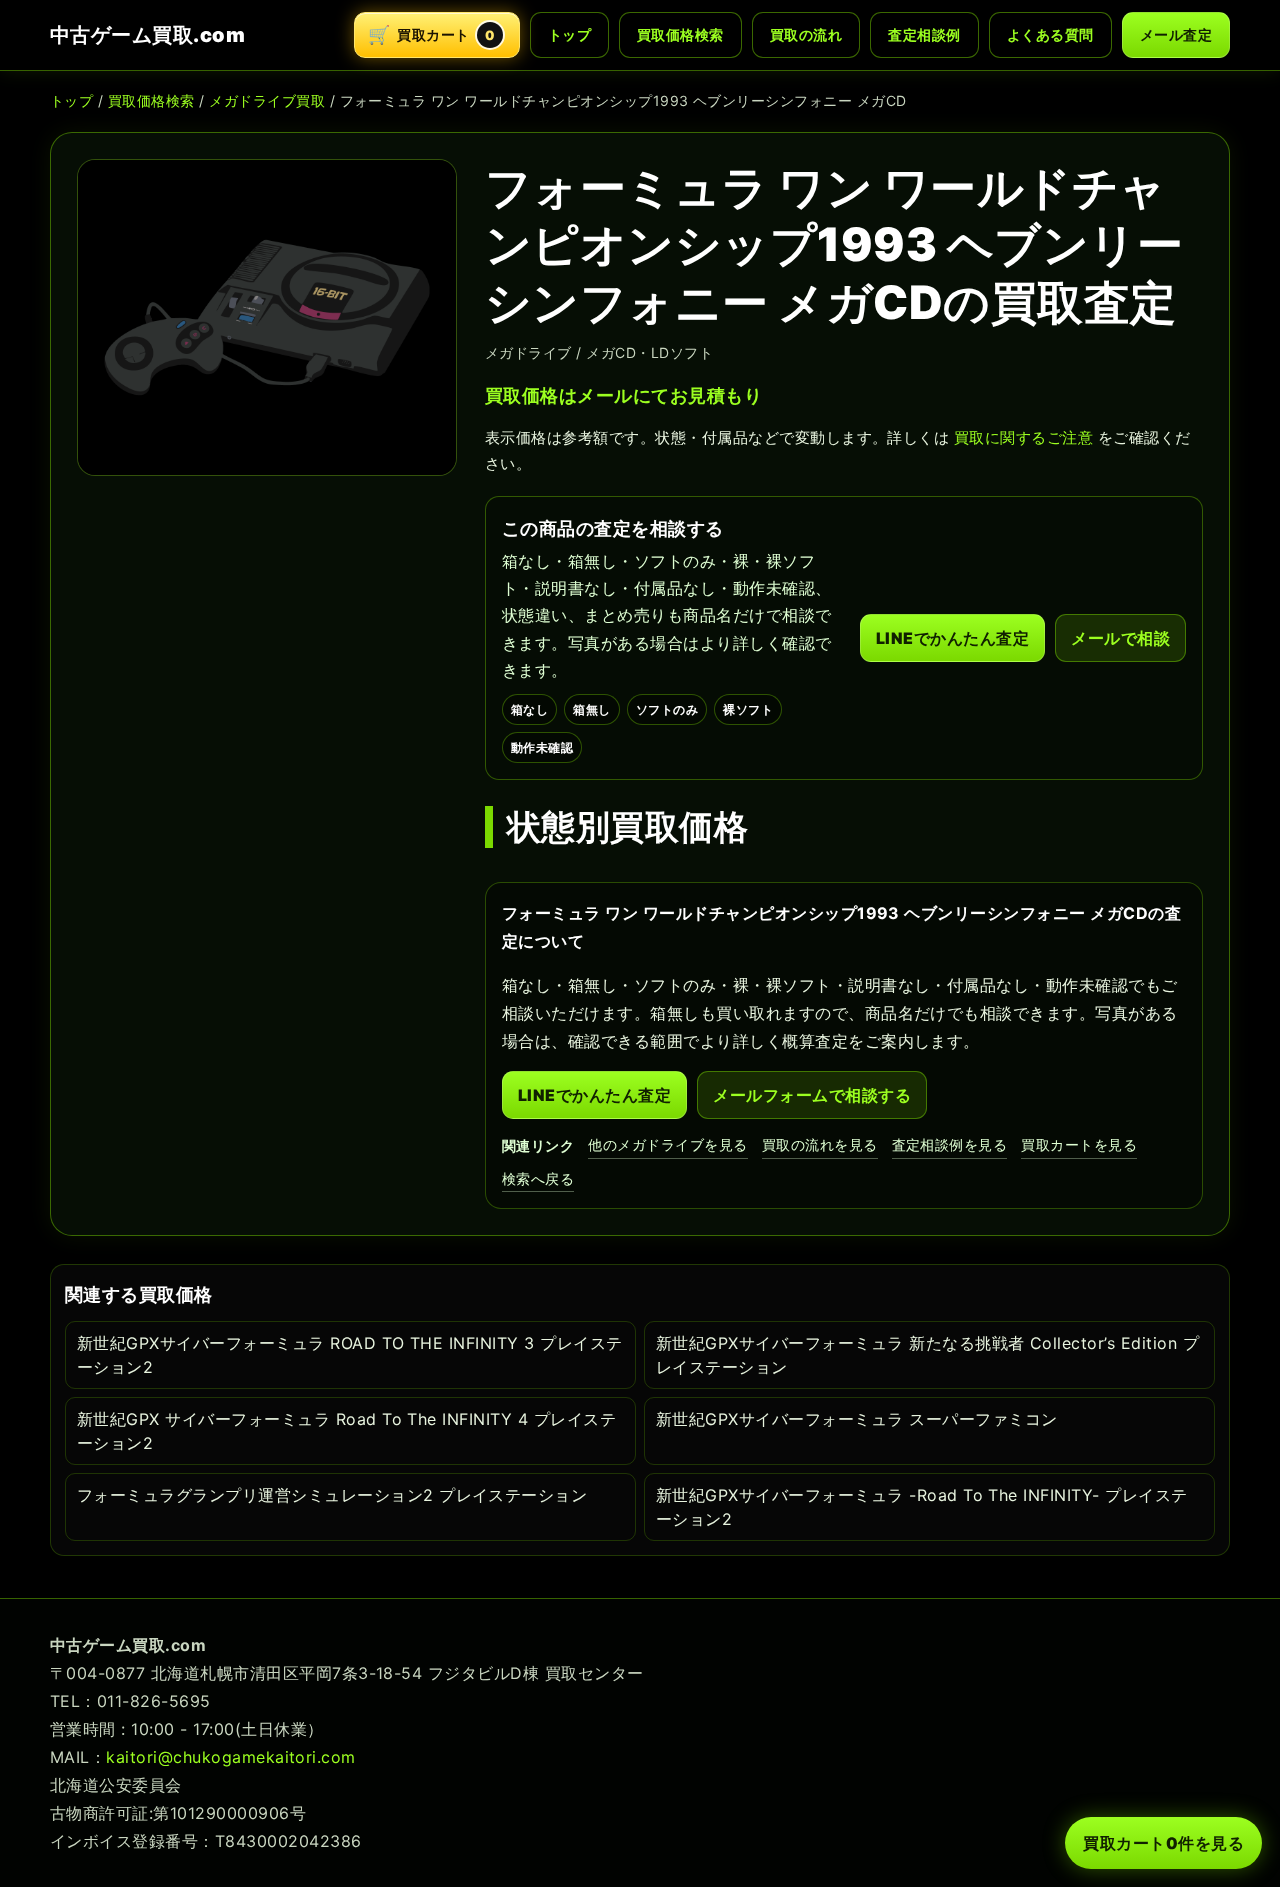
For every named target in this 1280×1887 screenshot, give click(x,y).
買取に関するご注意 (1023, 437)
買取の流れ (806, 34)
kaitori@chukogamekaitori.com (230, 1757)
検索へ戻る (538, 1178)
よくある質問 (1050, 34)
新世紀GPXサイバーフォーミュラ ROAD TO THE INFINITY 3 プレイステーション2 (350, 1355)
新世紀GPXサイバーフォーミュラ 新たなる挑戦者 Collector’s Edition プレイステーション (927, 1355)
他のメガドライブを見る (667, 1144)
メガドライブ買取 (267, 100)
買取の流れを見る (820, 1144)
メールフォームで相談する (812, 1095)
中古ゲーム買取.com (147, 35)
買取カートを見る (1079, 1144)
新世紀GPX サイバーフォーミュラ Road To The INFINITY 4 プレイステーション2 (346, 1431)
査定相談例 (924, 34)
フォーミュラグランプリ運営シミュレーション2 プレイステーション (332, 1495)
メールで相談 (1120, 638)
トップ (569, 34)
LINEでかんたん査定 (952, 638)
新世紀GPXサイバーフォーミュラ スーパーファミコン (856, 1419)
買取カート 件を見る (1163, 1843)
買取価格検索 (680, 34)
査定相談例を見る (950, 1144)
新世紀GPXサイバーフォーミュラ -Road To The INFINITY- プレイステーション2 (922, 1507)
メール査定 (1176, 34)
